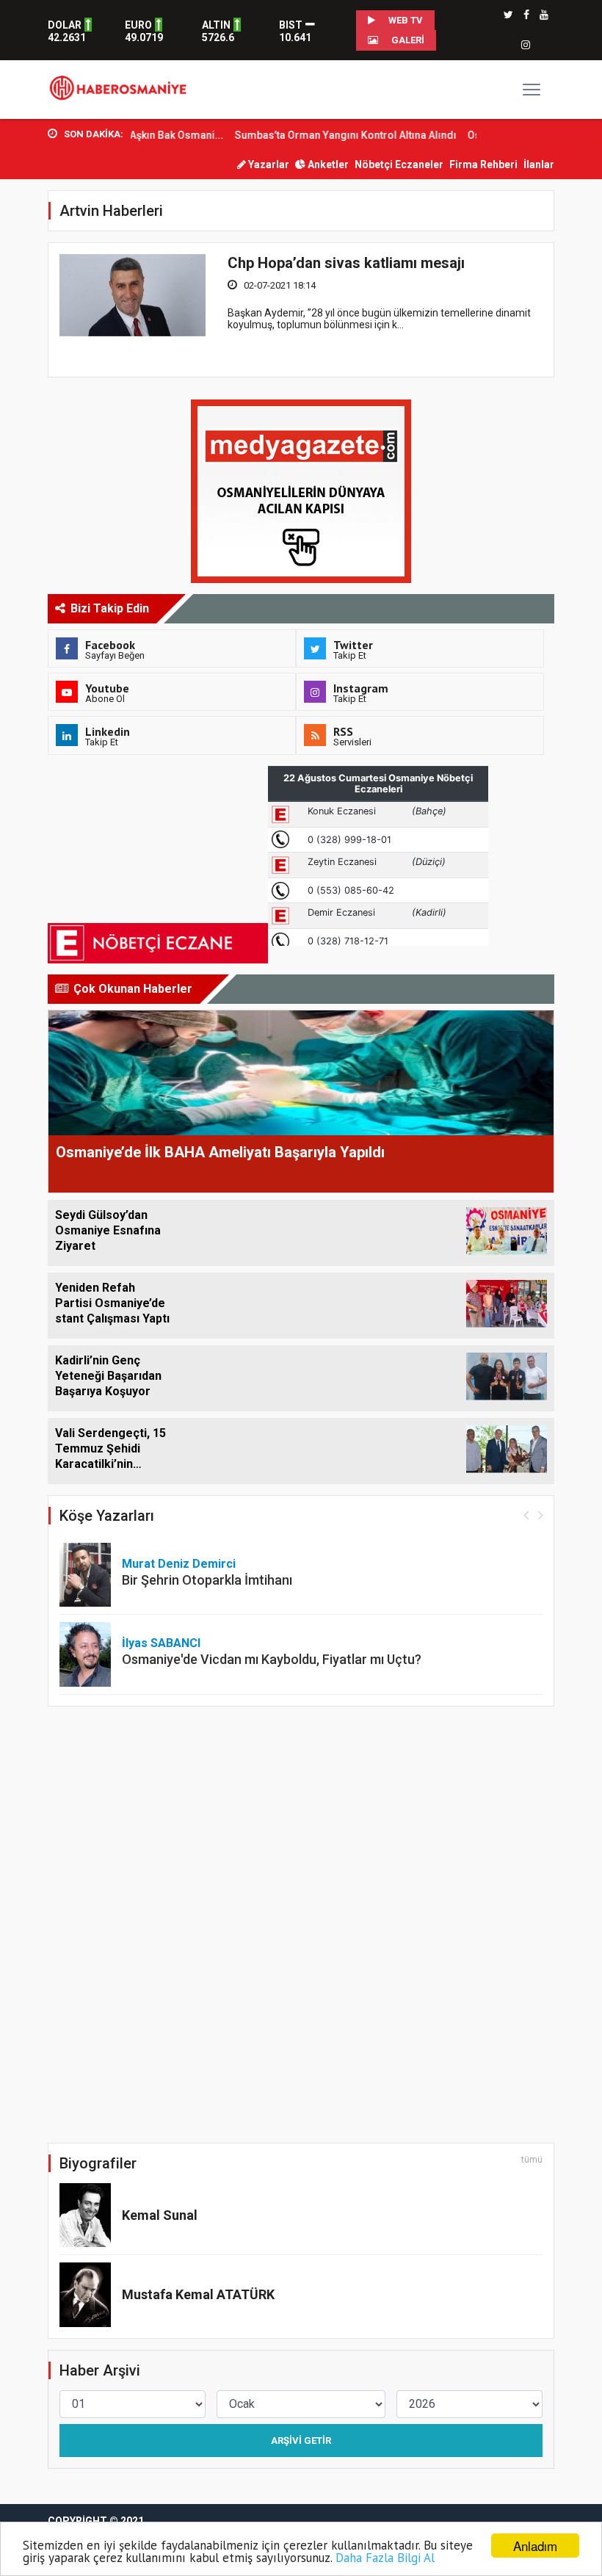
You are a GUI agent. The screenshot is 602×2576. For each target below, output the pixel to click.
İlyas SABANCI (161, 1643)
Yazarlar (268, 164)
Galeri (407, 40)
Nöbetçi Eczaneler (399, 164)
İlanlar (539, 164)
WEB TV (405, 20)
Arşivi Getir (301, 2441)
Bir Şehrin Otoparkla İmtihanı (207, 1580)
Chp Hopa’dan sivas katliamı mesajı (346, 263)
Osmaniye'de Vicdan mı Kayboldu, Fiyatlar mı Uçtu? (272, 1659)
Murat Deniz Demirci (179, 1564)
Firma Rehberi (483, 164)
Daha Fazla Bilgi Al (385, 2558)
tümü (532, 2160)
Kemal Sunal (160, 2215)
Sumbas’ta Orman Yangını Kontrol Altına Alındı (319, 135)
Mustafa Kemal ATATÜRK (198, 2294)
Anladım (535, 2546)
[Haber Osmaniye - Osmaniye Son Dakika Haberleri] (122, 89)
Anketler (327, 164)
